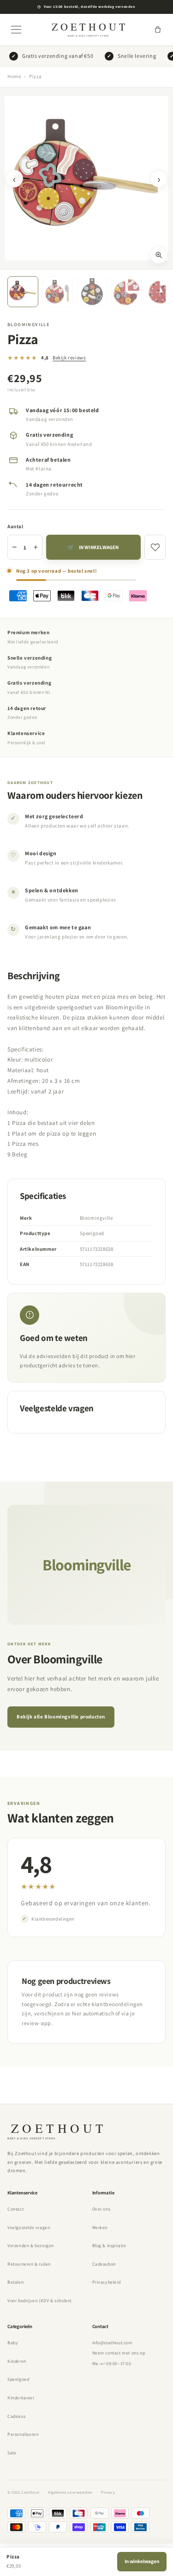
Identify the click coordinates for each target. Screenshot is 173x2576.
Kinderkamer (21, 2398)
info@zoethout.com (112, 2343)
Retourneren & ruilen (29, 2264)
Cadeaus (16, 2416)
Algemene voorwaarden (70, 2492)
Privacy (108, 2492)
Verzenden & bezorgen (31, 2246)
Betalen (15, 2282)
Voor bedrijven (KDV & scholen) (40, 2301)
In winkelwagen (142, 2561)
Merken (100, 2227)
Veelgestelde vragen (29, 2227)
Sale (12, 2453)
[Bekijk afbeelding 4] (127, 292)
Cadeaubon (104, 2264)
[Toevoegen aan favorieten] (155, 547)
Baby (13, 2343)
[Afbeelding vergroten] (159, 255)
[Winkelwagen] (158, 30)
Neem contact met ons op (119, 2353)
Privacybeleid (107, 2282)
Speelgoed (18, 2379)
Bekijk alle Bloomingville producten (61, 1717)
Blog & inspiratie (109, 2246)
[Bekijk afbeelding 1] (23, 292)
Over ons (101, 2209)
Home (14, 76)
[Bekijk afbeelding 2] (57, 292)
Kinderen (17, 2361)
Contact (15, 2209)
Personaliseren (23, 2434)
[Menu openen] (16, 30)
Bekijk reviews (69, 358)
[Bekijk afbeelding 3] (92, 292)
